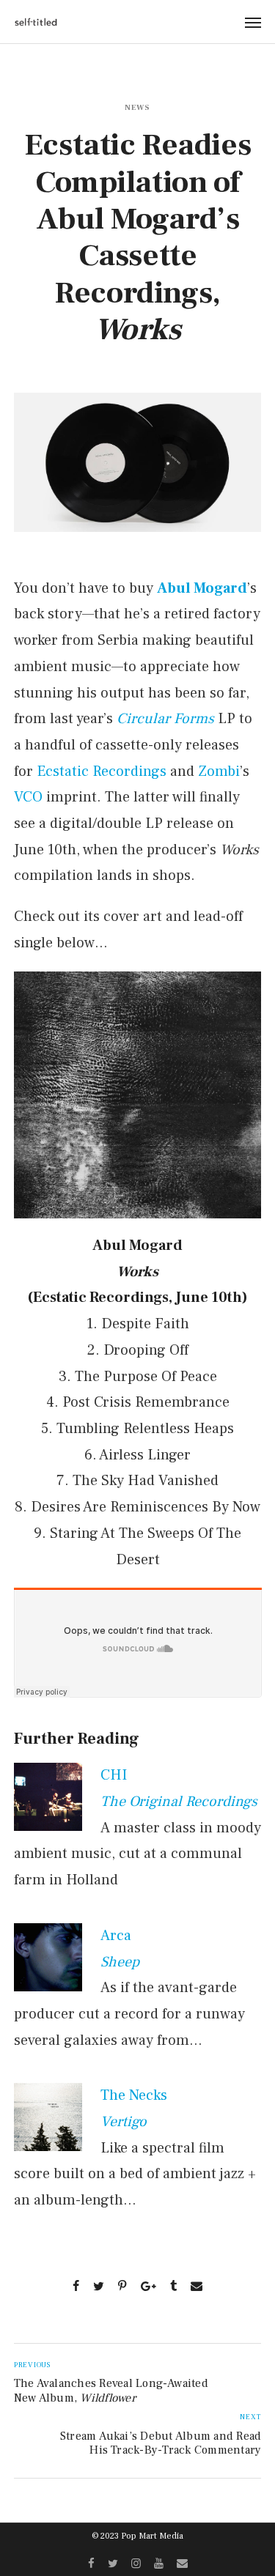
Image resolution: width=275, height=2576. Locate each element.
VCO (28, 797)
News (138, 107)
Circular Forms (165, 719)
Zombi (219, 771)
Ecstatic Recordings (102, 771)
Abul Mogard (202, 588)
